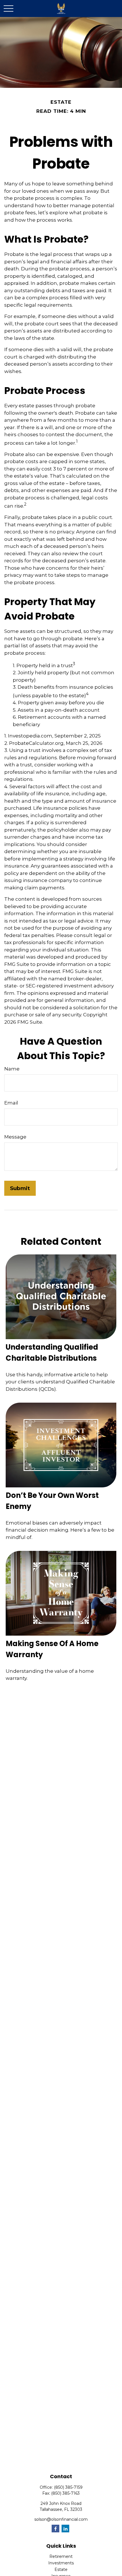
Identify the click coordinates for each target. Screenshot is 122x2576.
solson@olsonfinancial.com (61, 2519)
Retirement (61, 2556)
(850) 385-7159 (68, 2487)
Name (12, 1069)
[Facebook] (55, 2529)
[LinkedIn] (65, 2529)
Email (11, 1103)
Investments (61, 2563)
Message (15, 1137)
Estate (61, 2569)
